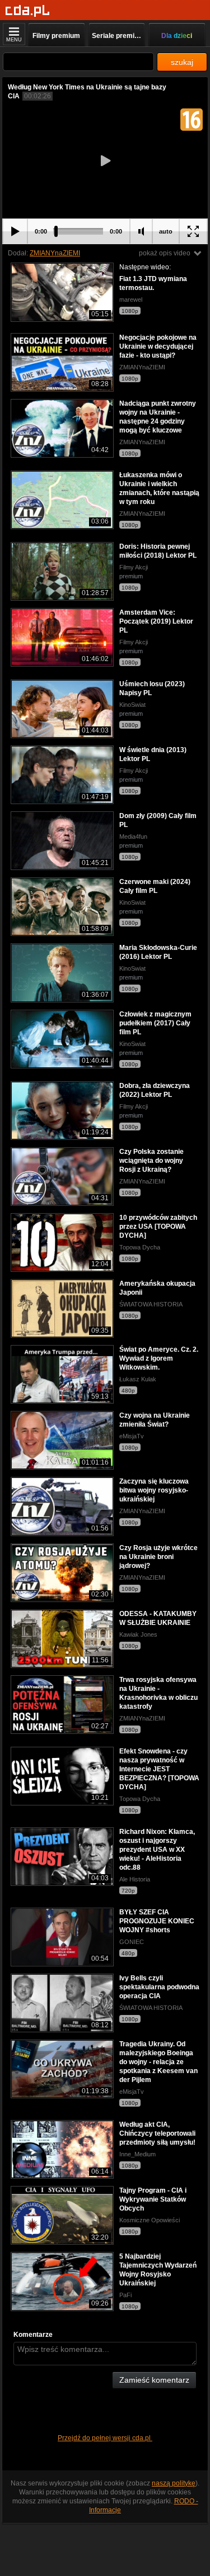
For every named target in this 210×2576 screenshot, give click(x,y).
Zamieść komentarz (154, 2380)
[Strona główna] (28, 11)
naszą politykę (174, 2483)
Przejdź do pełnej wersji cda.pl (105, 2438)
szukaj (182, 62)
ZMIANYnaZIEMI (55, 253)
